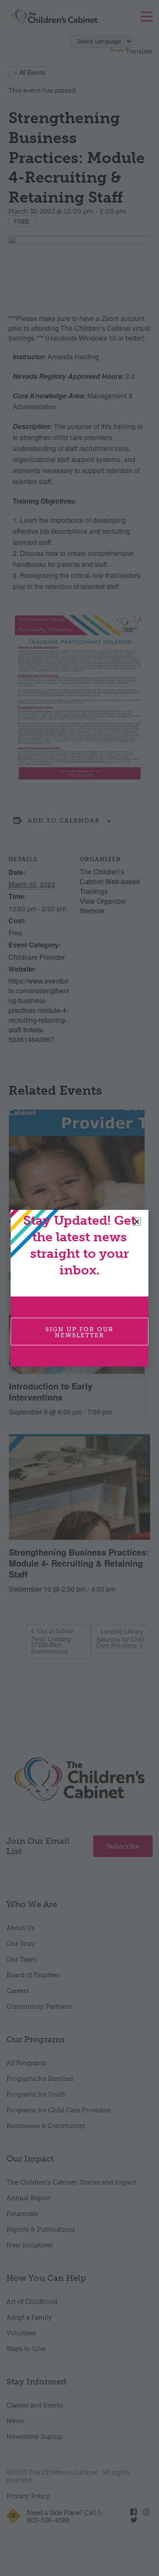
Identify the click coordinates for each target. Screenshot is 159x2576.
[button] (137, 1222)
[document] (79, 1288)
